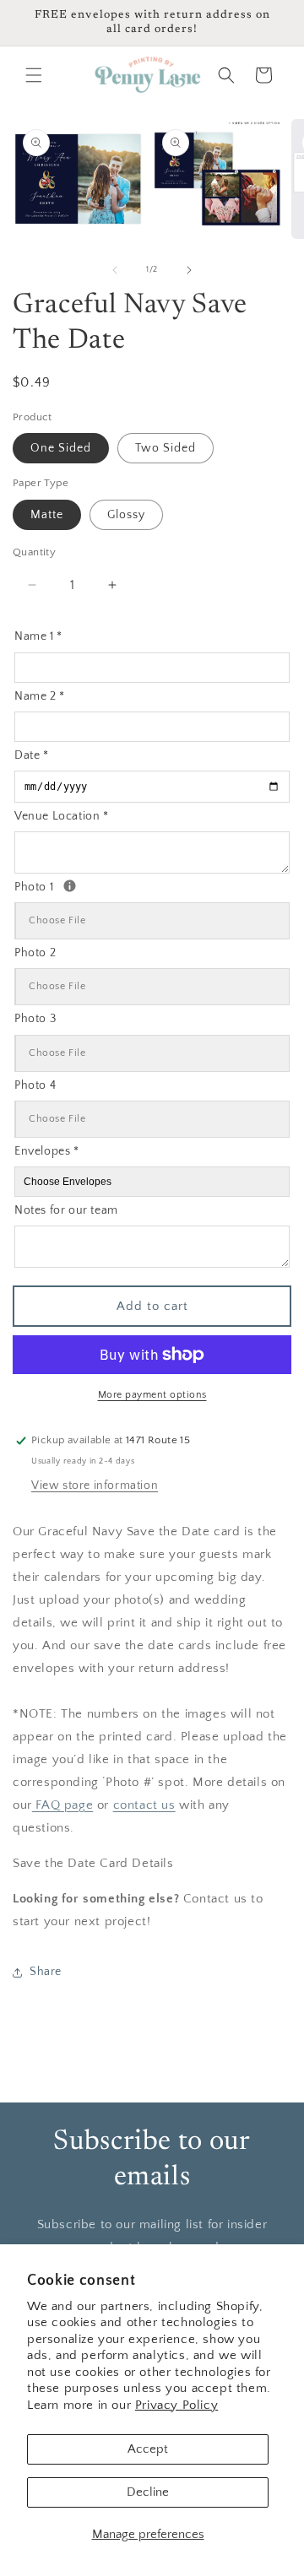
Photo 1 (92, 885)
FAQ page (62, 1805)
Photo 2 (35, 953)
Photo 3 (35, 1019)
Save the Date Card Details (93, 1863)
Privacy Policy (176, 2405)
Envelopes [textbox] (47, 1151)
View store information (95, 1486)
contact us (144, 1805)
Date (32, 755)
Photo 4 (35, 1085)
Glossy (126, 515)
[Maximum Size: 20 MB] (70, 886)
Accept (148, 2449)
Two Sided (166, 448)
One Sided (61, 448)
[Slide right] (189, 270)
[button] (34, 75)
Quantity (34, 552)
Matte (47, 515)
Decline (148, 2492)
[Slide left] (115, 270)
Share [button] (46, 1972)
